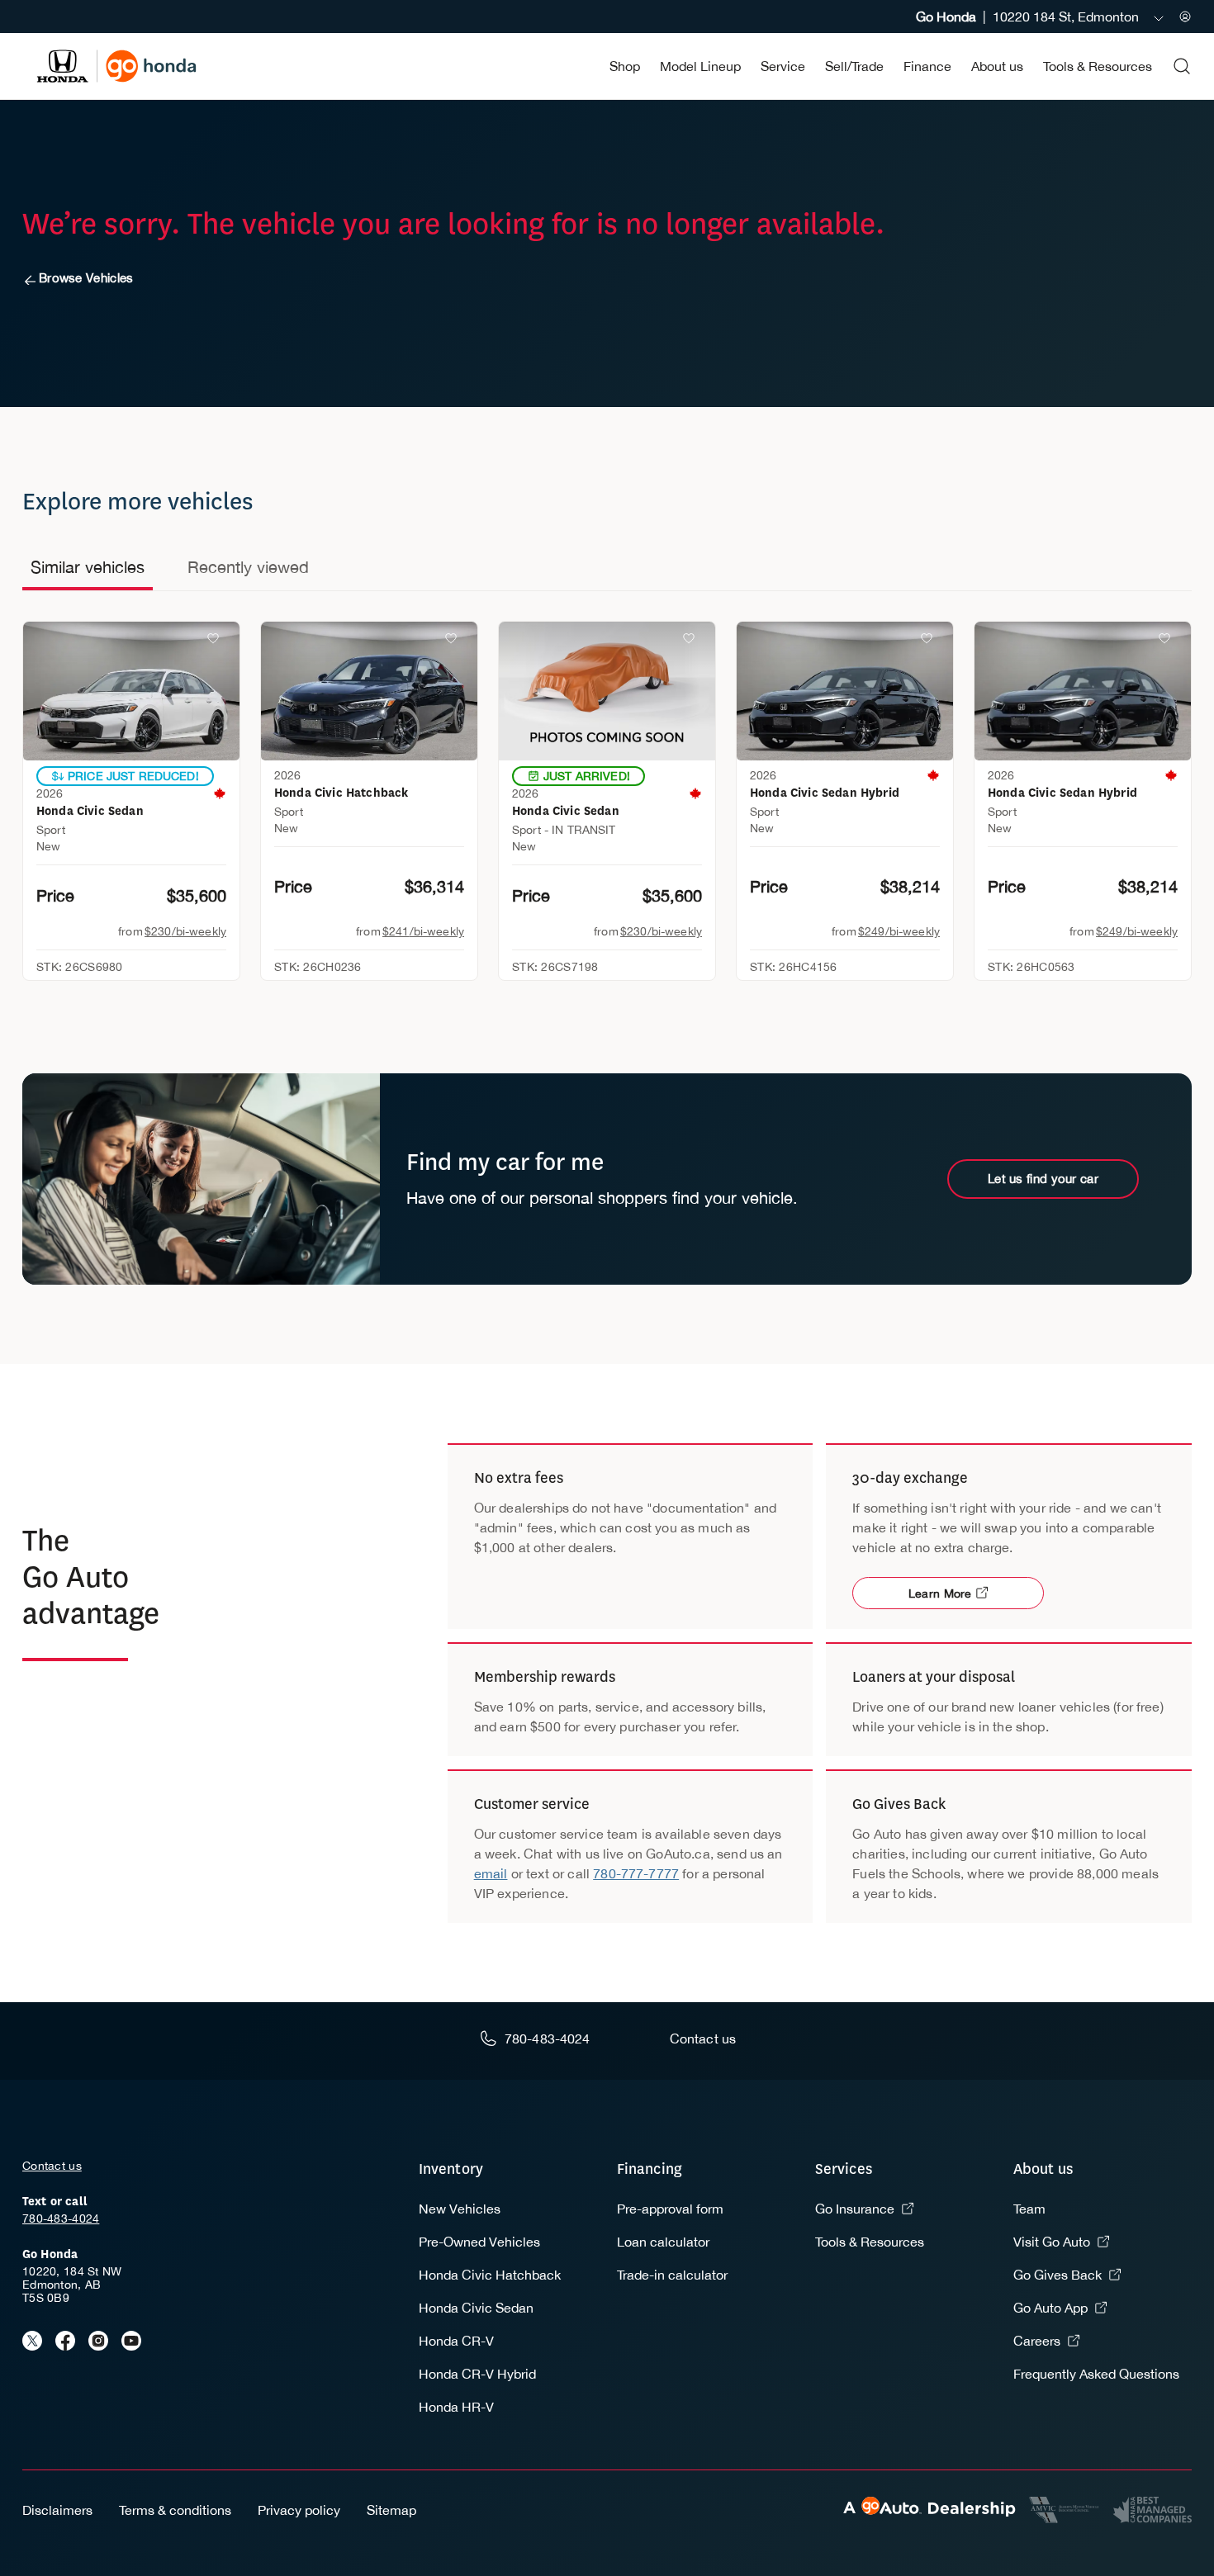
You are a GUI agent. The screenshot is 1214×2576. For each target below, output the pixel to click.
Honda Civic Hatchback (490, 2275)
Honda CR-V (456, 2341)
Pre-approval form (670, 2209)
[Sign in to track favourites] (216, 642)
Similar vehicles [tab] (88, 567)
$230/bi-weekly (185, 931)
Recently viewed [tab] (248, 567)
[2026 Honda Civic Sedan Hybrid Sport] (845, 691)
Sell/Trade (854, 66)
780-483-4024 (61, 2218)
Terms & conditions (175, 2510)
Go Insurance (855, 2209)
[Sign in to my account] (1185, 17)
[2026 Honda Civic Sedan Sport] (131, 691)
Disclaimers (57, 2510)
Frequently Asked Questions (1096, 2374)
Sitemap (391, 2510)
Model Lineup (700, 66)
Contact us (52, 2166)
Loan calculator (663, 2242)
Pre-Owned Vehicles (479, 2242)
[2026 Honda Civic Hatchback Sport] (369, 691)
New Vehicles (460, 2209)
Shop (625, 66)
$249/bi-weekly (899, 931)
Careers (1037, 2341)
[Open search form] (1182, 66)
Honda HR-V (456, 2407)
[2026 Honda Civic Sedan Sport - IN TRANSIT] (607, 691)
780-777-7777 (636, 1873)
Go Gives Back (1058, 2275)
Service (783, 66)
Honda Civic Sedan (476, 2308)
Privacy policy (299, 2510)
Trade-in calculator (672, 2275)
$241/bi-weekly (423, 931)
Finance (927, 66)
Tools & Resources (1098, 66)
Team (1029, 2209)
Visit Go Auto (1052, 2242)
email (491, 1873)
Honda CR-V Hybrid (477, 2374)
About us (997, 66)
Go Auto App (1050, 2308)
